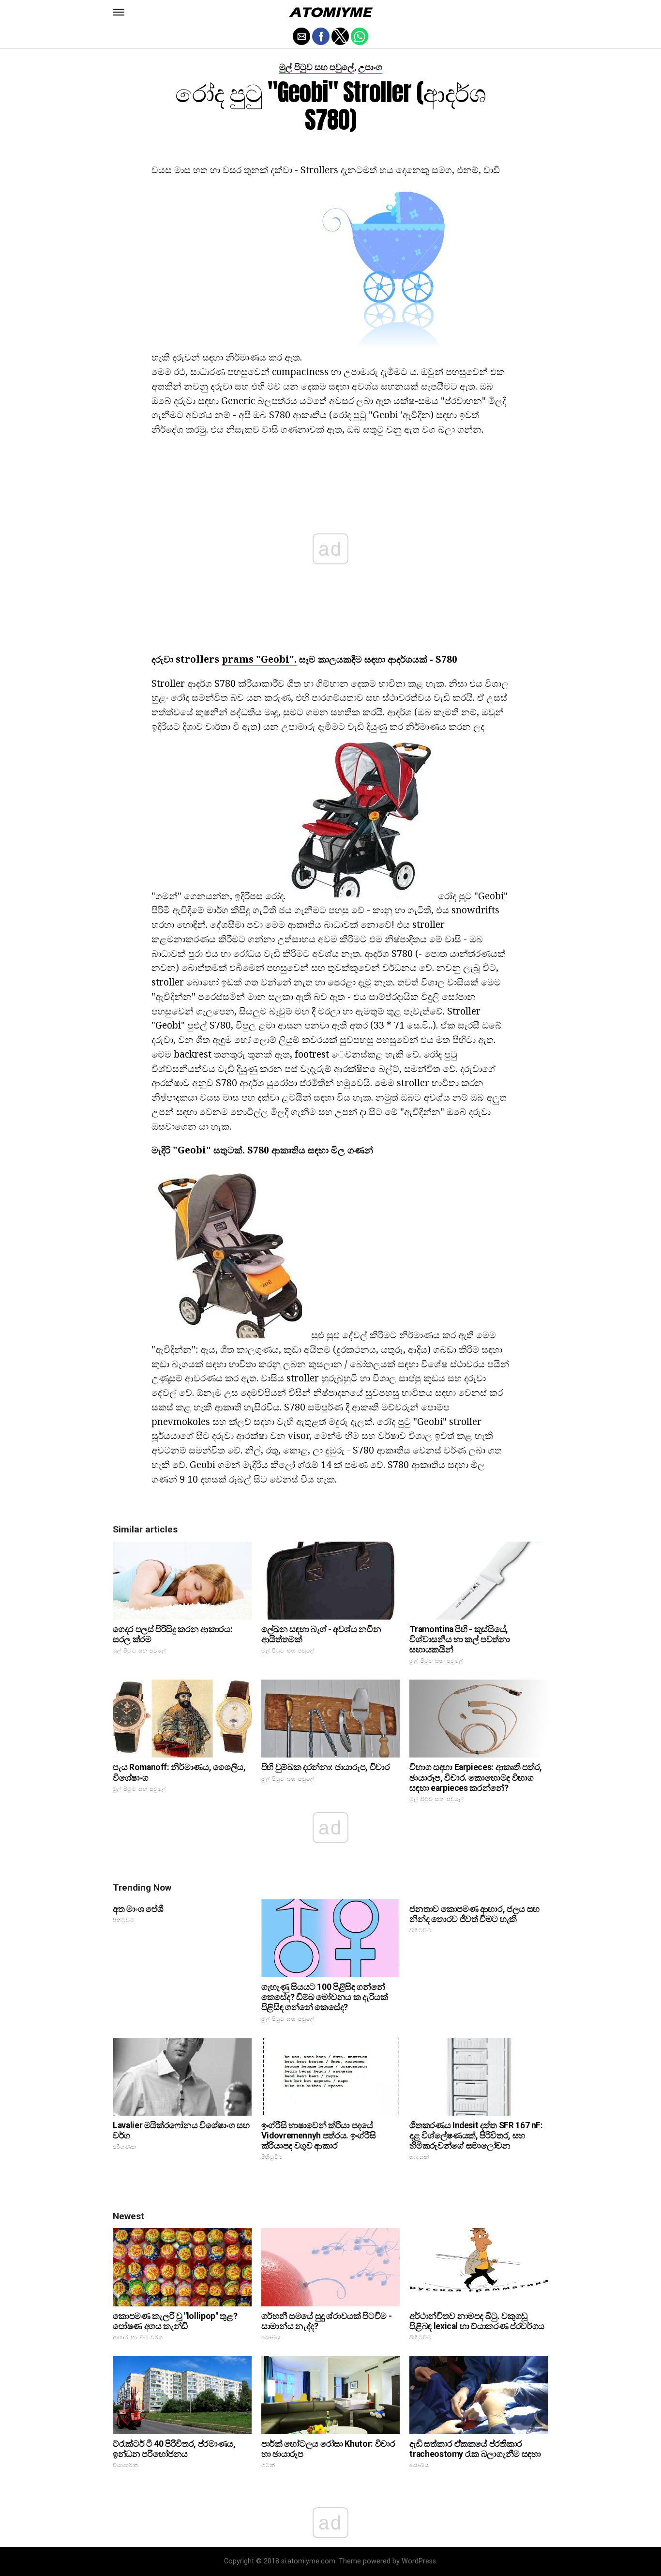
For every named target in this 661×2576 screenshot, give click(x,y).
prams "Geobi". (259, 659)
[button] (119, 12)
